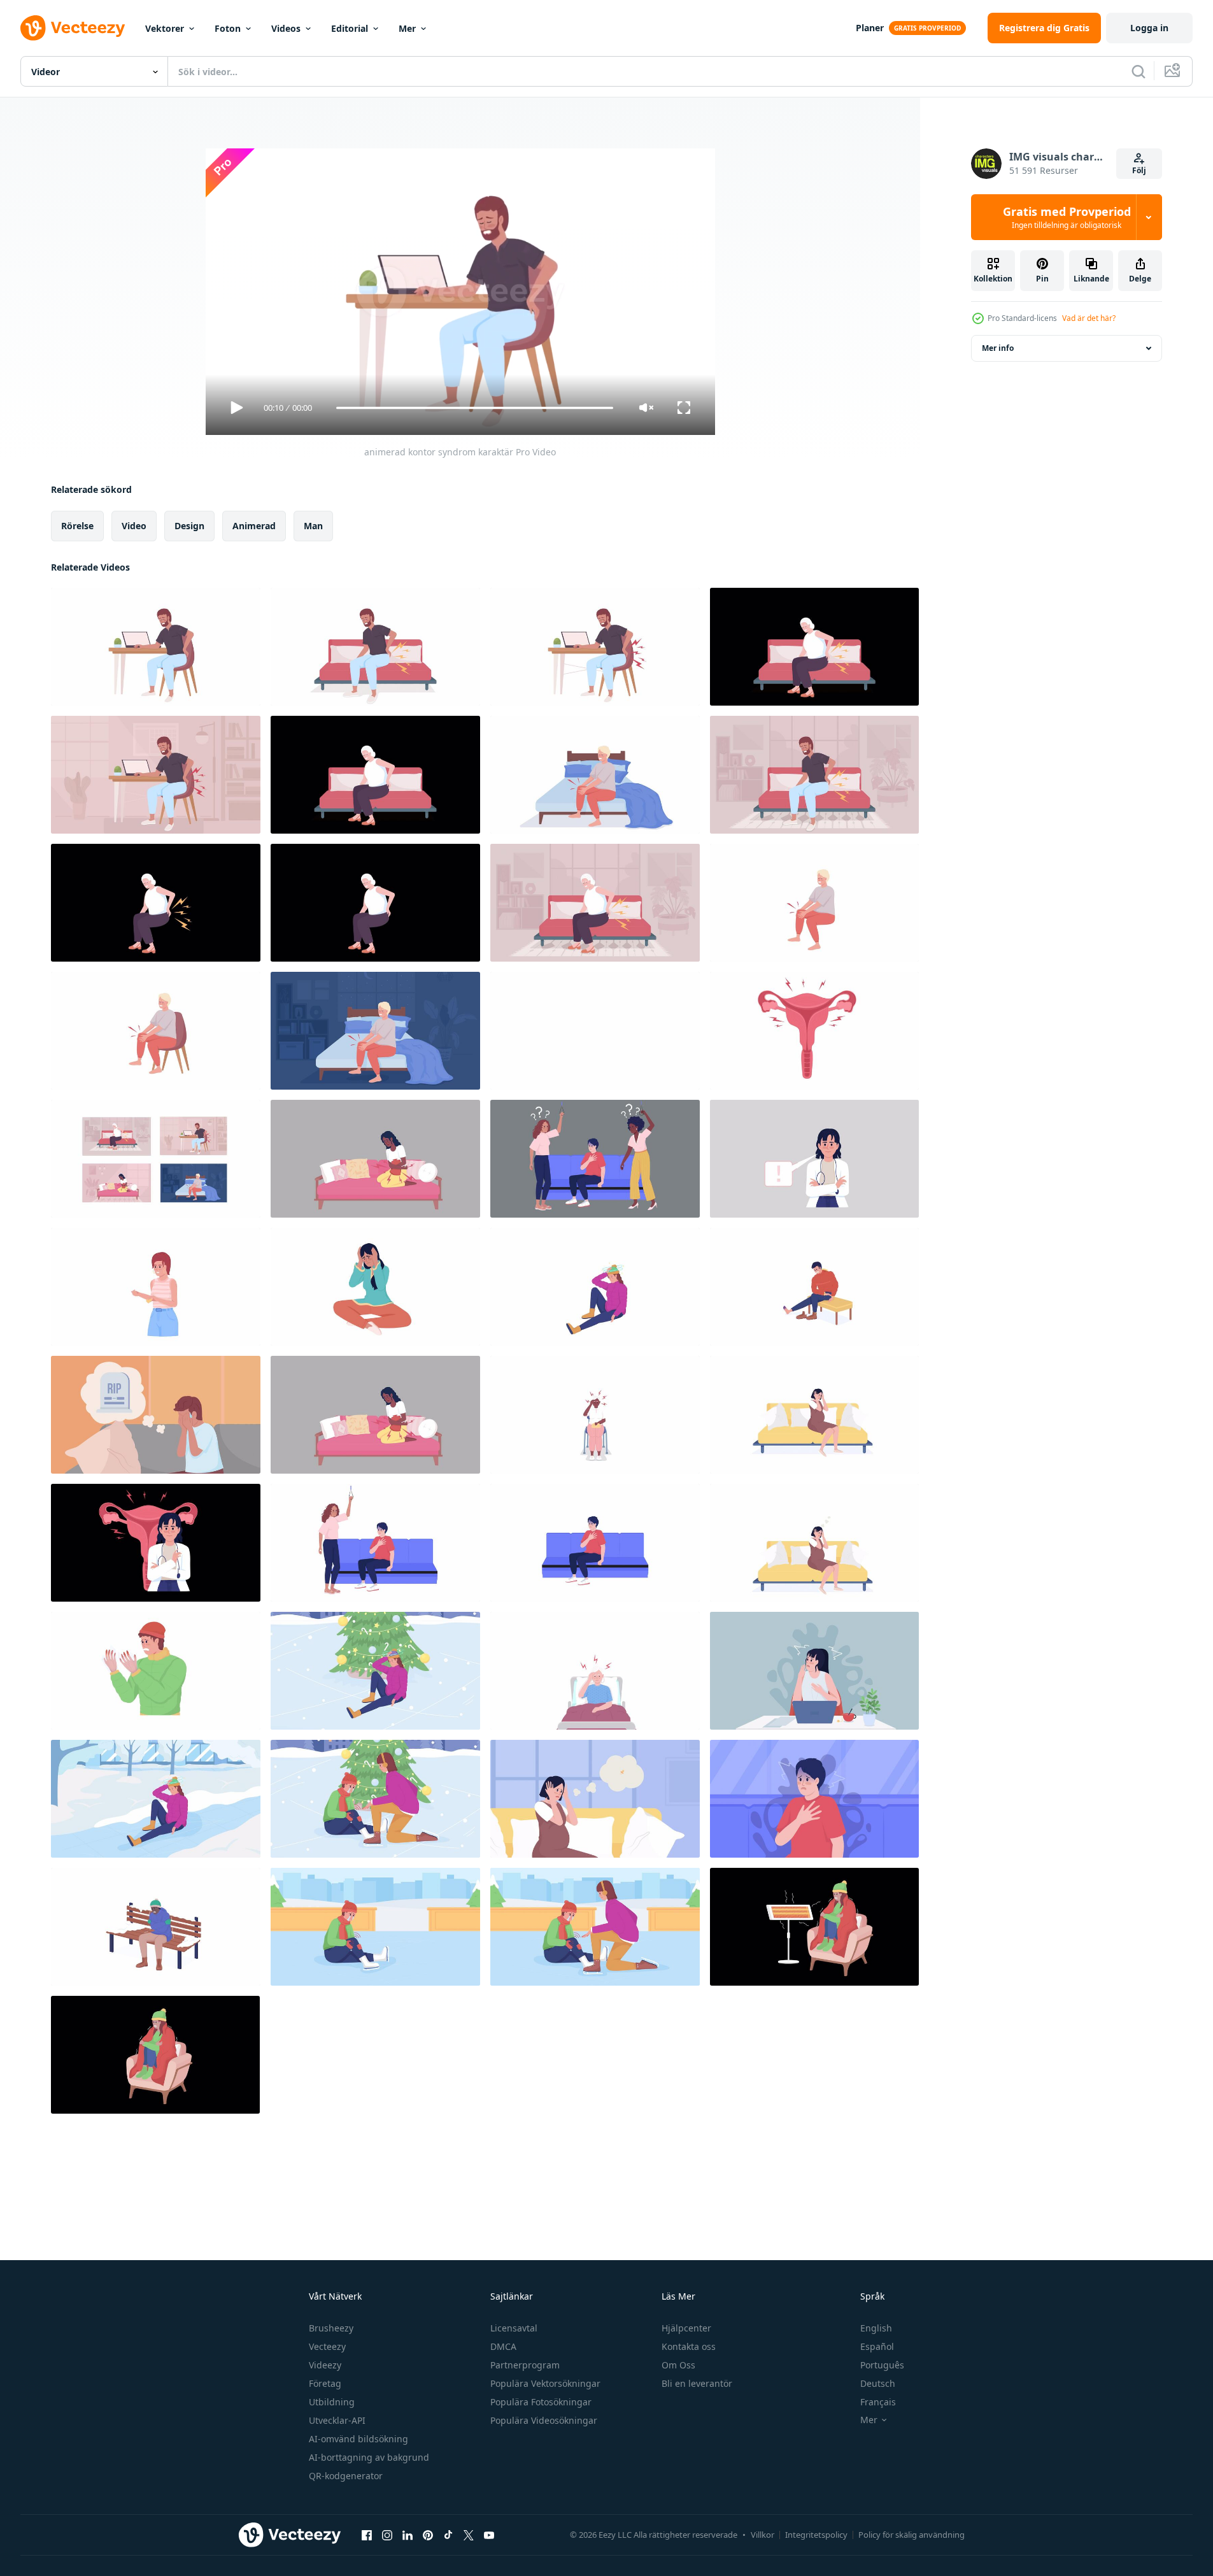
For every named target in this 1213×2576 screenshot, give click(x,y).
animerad (254, 526)
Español (877, 2346)
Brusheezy (331, 2328)
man (313, 526)
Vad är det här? (1089, 318)
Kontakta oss (689, 2346)
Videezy (325, 2365)
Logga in (1149, 28)
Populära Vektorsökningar (545, 2383)
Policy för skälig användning (912, 2535)
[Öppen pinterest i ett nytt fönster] (428, 2535)
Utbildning (332, 2402)
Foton (228, 28)
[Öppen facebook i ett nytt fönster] (367, 2535)
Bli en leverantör (697, 2383)
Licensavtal (514, 2328)
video (134, 526)
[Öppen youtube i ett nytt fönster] (489, 2535)
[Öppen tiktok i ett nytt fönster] (448, 2535)
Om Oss (678, 2365)
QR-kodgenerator (346, 2476)
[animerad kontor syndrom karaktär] (156, 647)
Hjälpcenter (686, 2328)
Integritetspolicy (816, 2535)
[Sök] (1139, 71)
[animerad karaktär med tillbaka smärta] (156, 903)
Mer (407, 28)
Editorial (350, 28)
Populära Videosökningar (544, 2420)
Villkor (763, 2535)
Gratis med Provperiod (1067, 217)
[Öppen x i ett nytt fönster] (469, 2535)
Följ (1139, 170)
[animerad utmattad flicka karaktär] (375, 1287)
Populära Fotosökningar (541, 2402)
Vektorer (165, 28)
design (189, 526)
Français (878, 2402)
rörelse (77, 526)
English (876, 2328)
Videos (286, 28)
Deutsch (878, 2383)
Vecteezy (327, 2346)
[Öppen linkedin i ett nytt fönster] (408, 2535)
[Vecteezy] (73, 28)
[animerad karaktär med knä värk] (156, 1031)
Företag (325, 2383)
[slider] (474, 408)
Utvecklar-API (337, 2420)
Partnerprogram (525, 2365)
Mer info (998, 348)
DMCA (503, 2346)
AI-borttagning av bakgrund (369, 2457)
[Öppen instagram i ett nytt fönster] (387, 2535)
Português (882, 2365)
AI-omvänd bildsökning (358, 2439)
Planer (870, 28)
